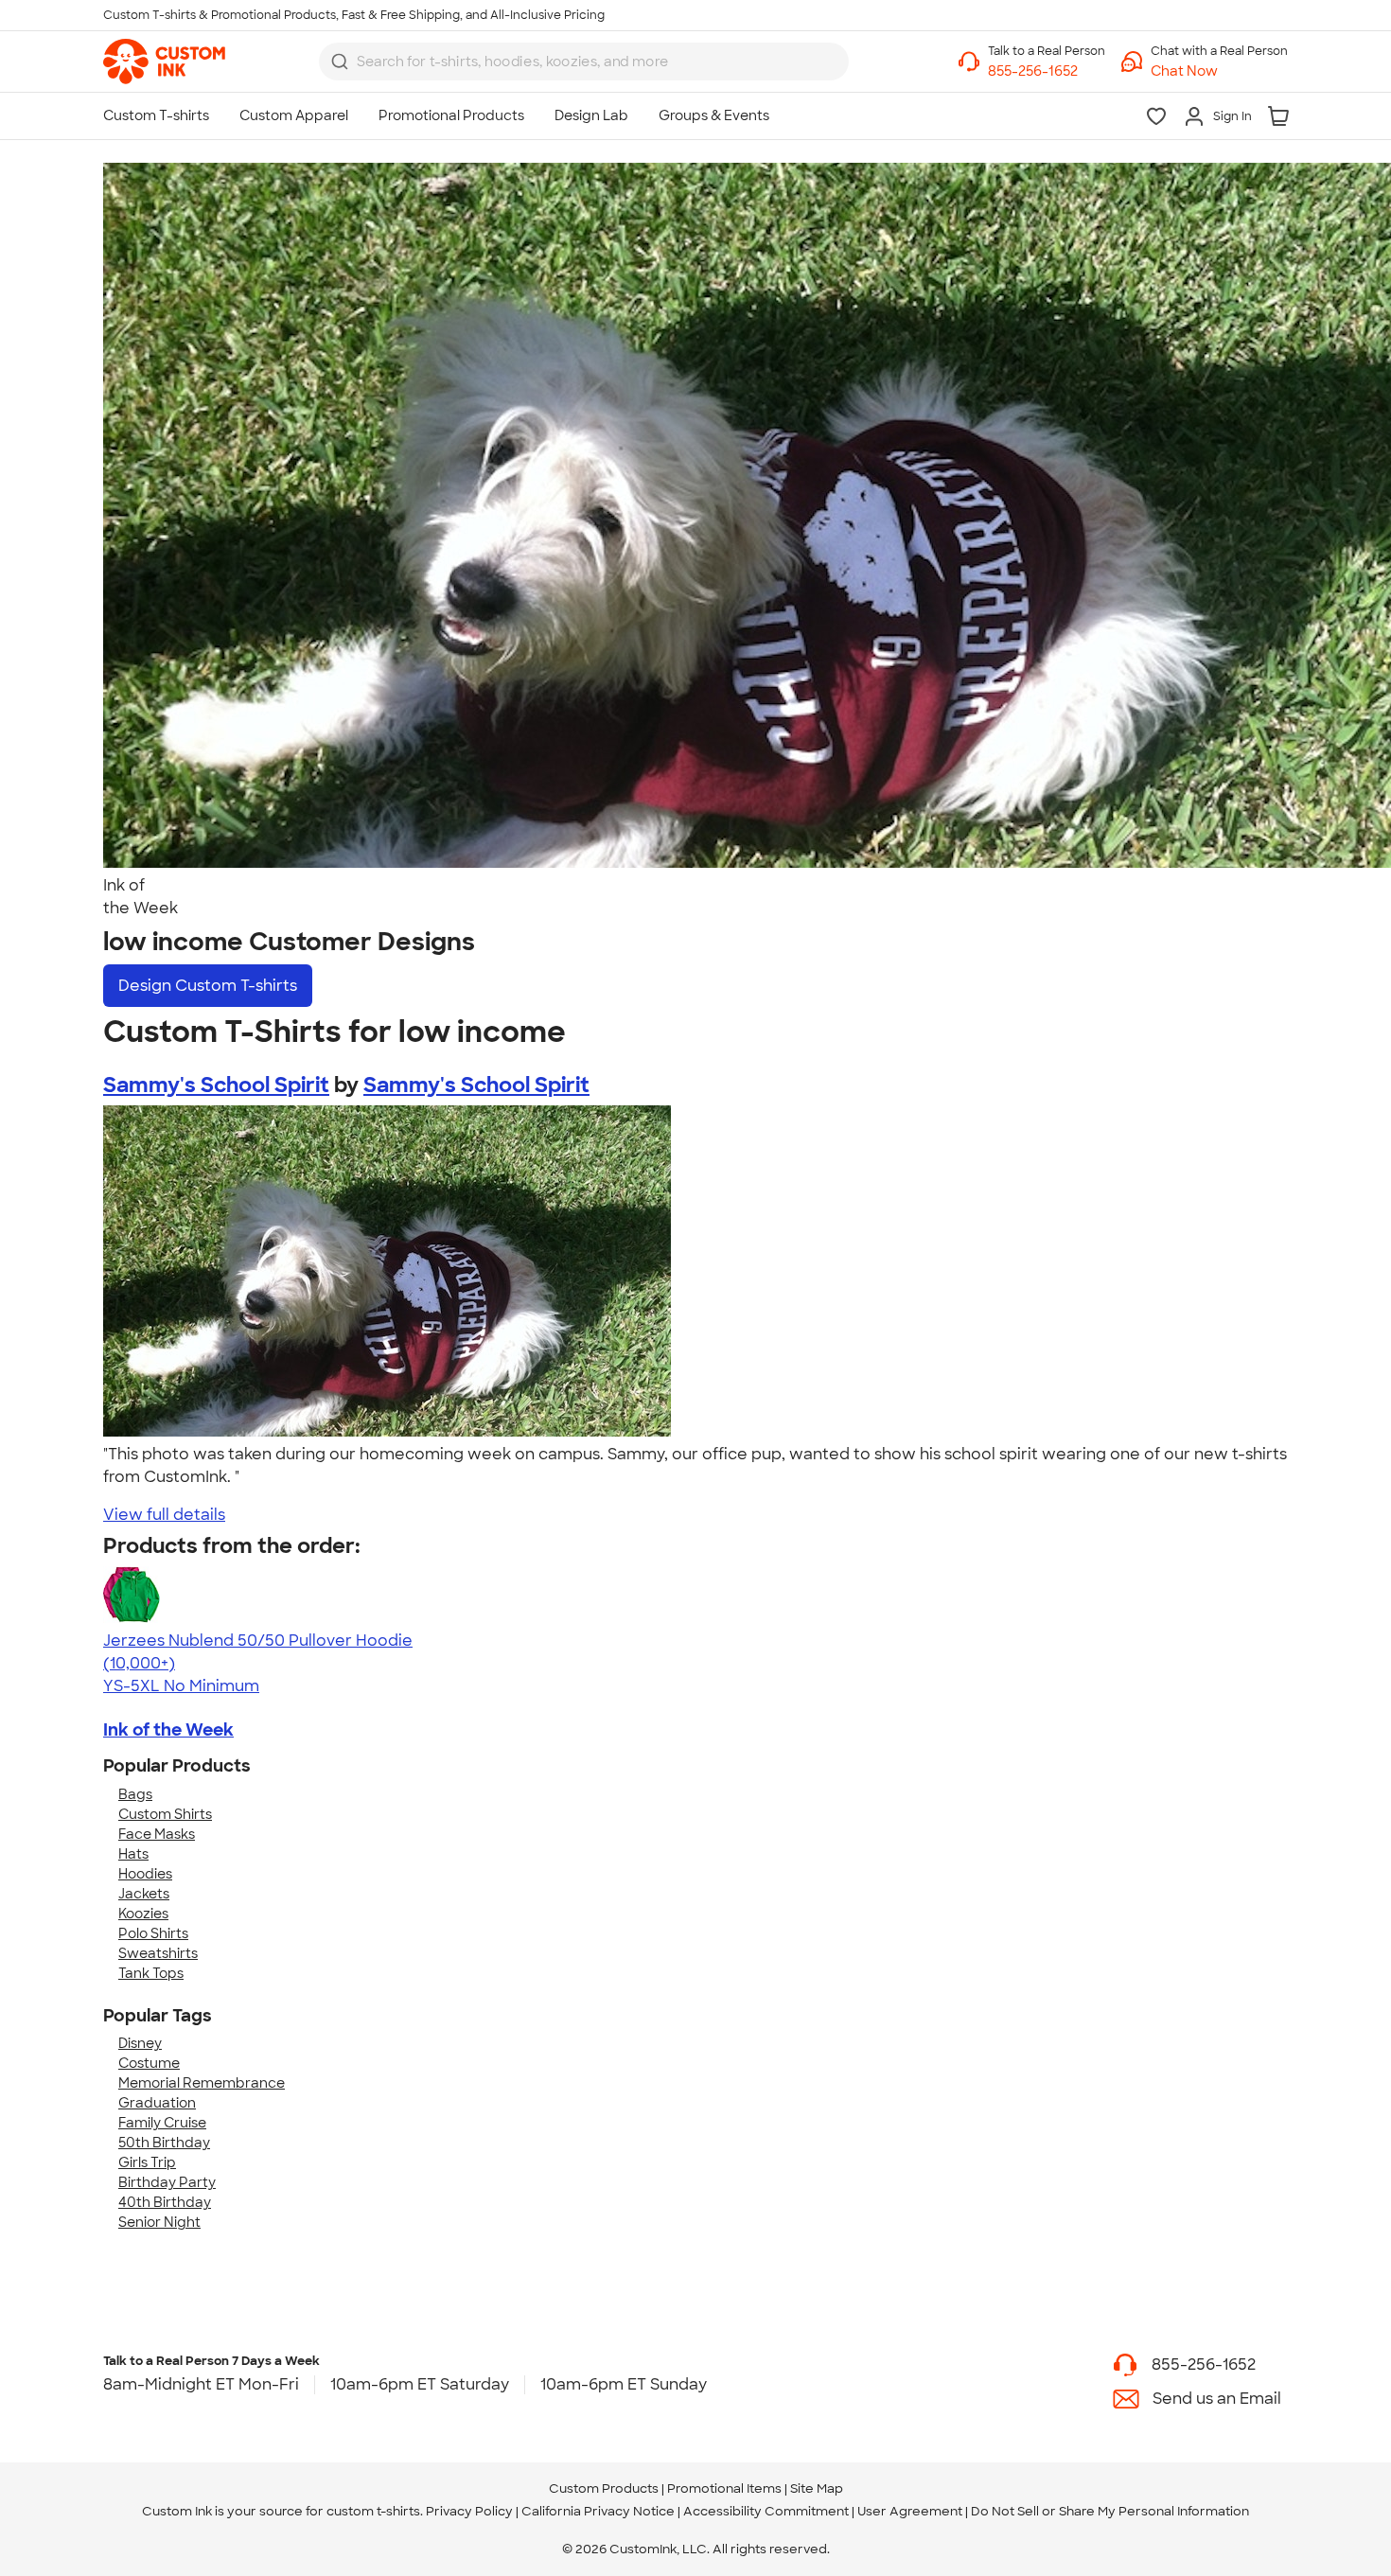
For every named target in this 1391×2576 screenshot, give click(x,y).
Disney (140, 2043)
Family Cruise (162, 2123)
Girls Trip (147, 2162)
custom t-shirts (373, 2511)
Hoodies (145, 1874)
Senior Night (159, 2222)
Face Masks (157, 1834)
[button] (1219, 71)
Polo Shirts (153, 1933)
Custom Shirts (165, 1814)
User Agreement (910, 2511)
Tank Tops (151, 1973)
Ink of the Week (168, 1730)
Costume (149, 2063)
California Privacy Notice (598, 2511)
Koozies (143, 1914)
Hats (133, 1854)
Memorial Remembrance (202, 2083)
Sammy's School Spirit (216, 1085)
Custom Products (604, 2488)
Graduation (157, 2103)
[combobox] (584, 62)
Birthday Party (167, 2182)
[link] (164, 62)
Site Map (817, 2488)
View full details (164, 1515)
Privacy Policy (469, 2511)
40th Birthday (165, 2202)
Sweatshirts (158, 1953)
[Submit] (340, 62)
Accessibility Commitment (766, 2511)
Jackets (144, 1894)
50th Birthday (164, 2143)
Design (208, 986)
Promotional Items (724, 2488)
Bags (135, 1794)
